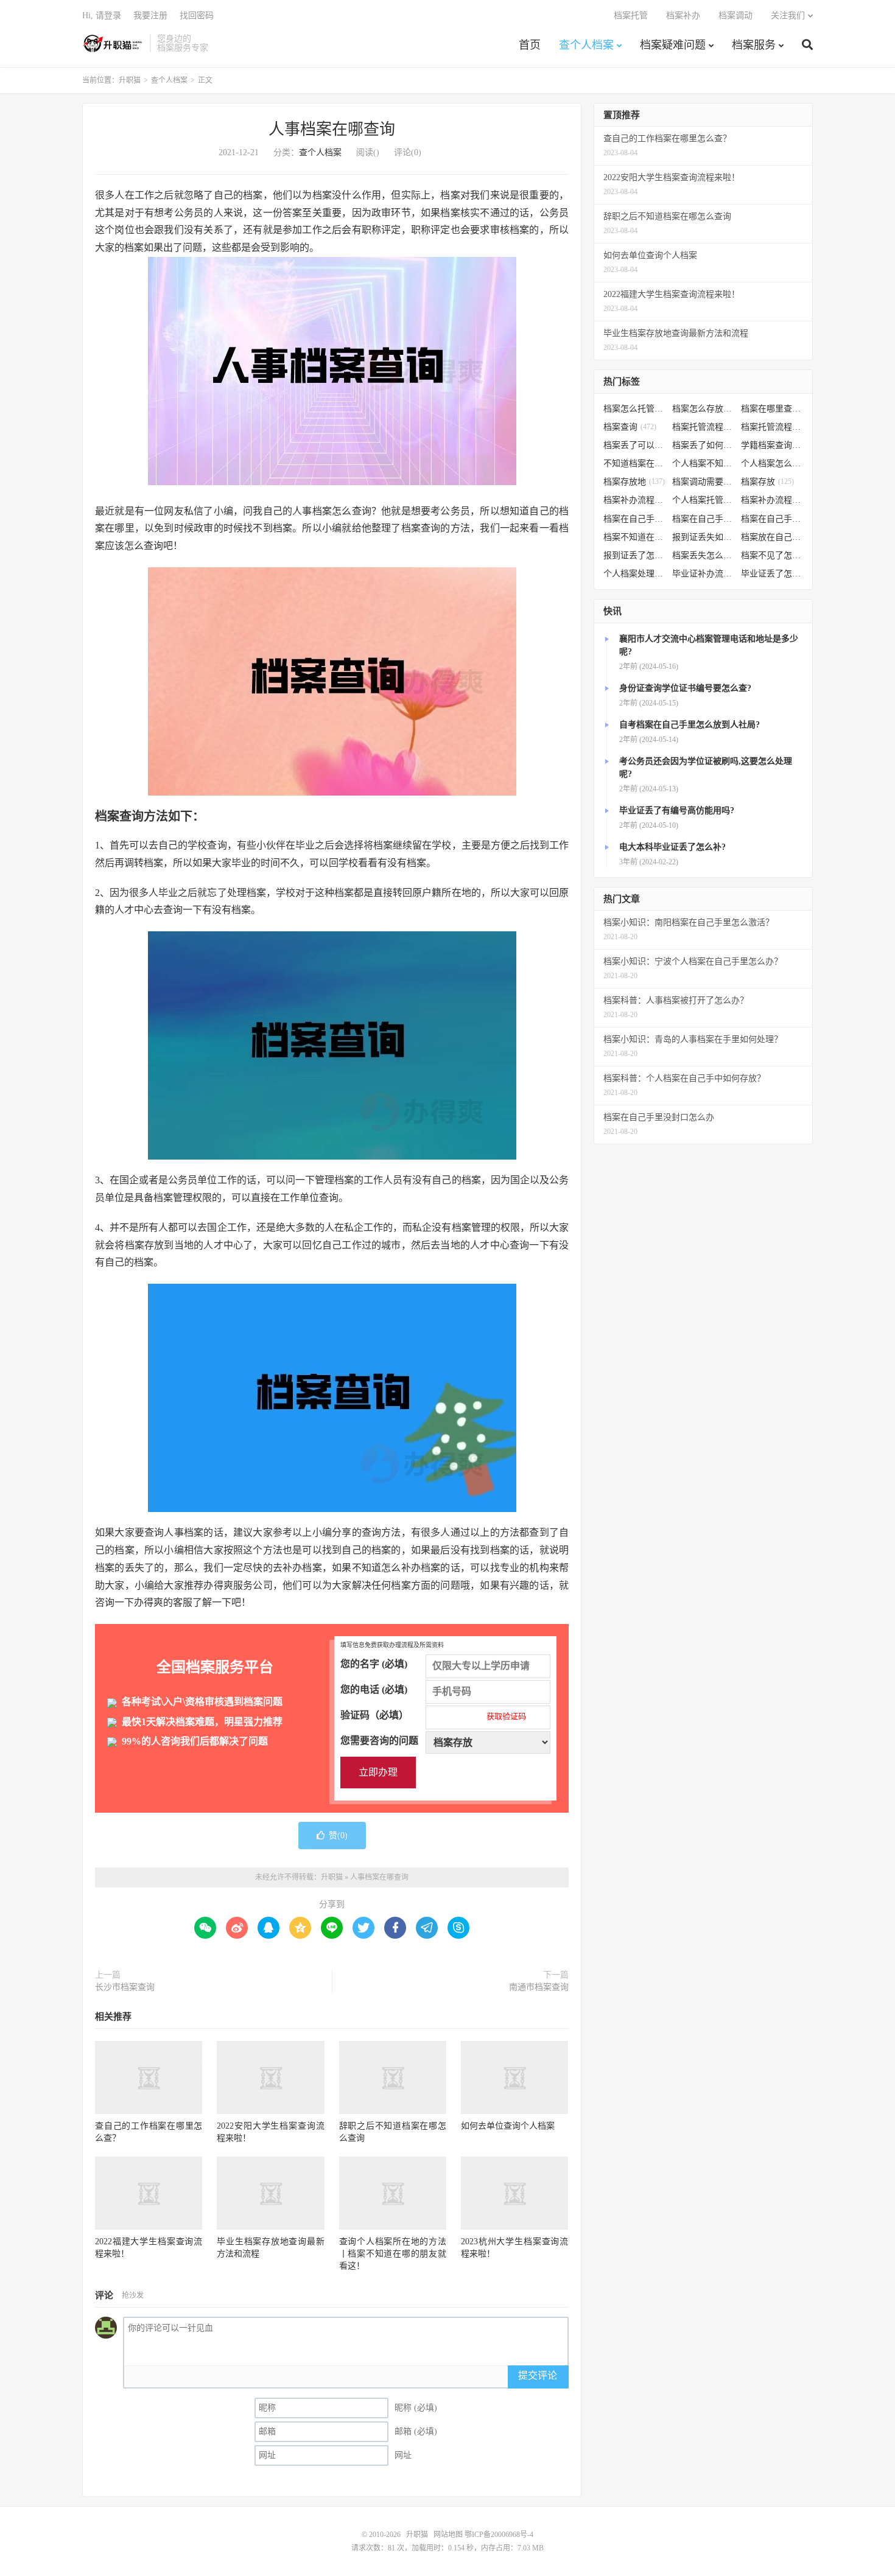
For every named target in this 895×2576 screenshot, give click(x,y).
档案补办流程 (635, 500)
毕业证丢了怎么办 (772, 574)
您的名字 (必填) (374, 1664)
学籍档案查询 (772, 445)
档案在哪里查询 (772, 409)
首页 (530, 45)
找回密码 (197, 16)
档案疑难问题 (673, 45)
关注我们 (788, 16)
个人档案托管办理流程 (704, 500)
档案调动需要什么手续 (704, 482)
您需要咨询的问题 (379, 1741)
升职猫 (113, 43)
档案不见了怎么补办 (772, 555)
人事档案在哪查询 (332, 129)
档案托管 (631, 16)
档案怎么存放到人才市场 (704, 409)
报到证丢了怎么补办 (635, 555)
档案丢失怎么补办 (704, 555)
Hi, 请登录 (102, 16)
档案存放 (767, 482)
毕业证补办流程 (704, 574)
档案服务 (754, 45)
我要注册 (150, 16)
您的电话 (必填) (374, 1689)
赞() (338, 1836)
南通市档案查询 (539, 1987)
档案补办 (683, 16)
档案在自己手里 (704, 519)
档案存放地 (634, 482)
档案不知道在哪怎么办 (635, 537)
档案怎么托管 (635, 409)
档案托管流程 (704, 427)
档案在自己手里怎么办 (635, 519)
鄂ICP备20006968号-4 (499, 2535)
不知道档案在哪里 (635, 464)
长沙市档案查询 (125, 1987)
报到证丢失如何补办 (704, 537)
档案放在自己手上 (772, 537)
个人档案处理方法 (635, 574)
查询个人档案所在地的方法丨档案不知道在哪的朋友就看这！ (393, 2254)
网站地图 (448, 2535)
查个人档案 (586, 45)
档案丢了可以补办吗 (635, 445)
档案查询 (630, 427)
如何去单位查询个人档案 (508, 2126)
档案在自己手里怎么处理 (772, 519)
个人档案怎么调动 (772, 464)
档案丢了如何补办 (704, 445)
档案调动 (735, 16)
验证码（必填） (433, 1715)
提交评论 (538, 2375)
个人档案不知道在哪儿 (704, 464)
